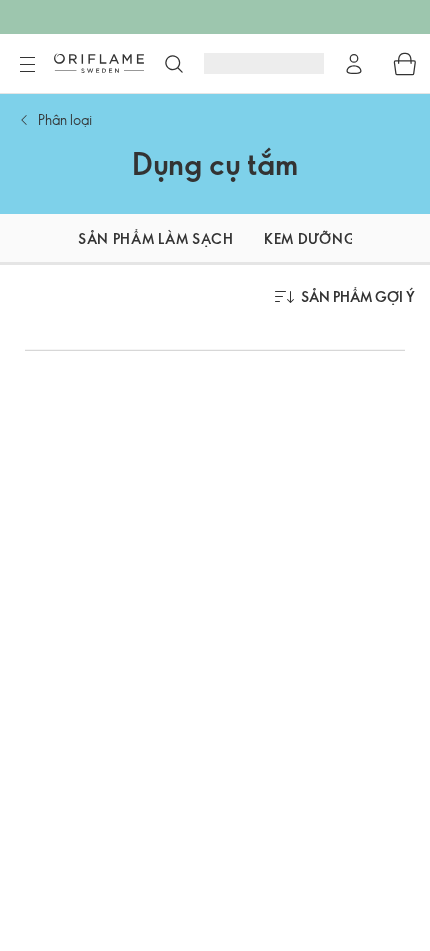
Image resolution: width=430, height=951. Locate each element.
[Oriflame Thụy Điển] (99, 63)
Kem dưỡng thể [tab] (325, 238)
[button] (24, 239)
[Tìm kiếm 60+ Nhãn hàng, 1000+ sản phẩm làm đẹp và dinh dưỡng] (174, 64)
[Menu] (27, 65)
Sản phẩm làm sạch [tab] (156, 238)
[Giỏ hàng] (405, 64)
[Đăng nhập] (354, 64)
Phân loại (65, 119)
